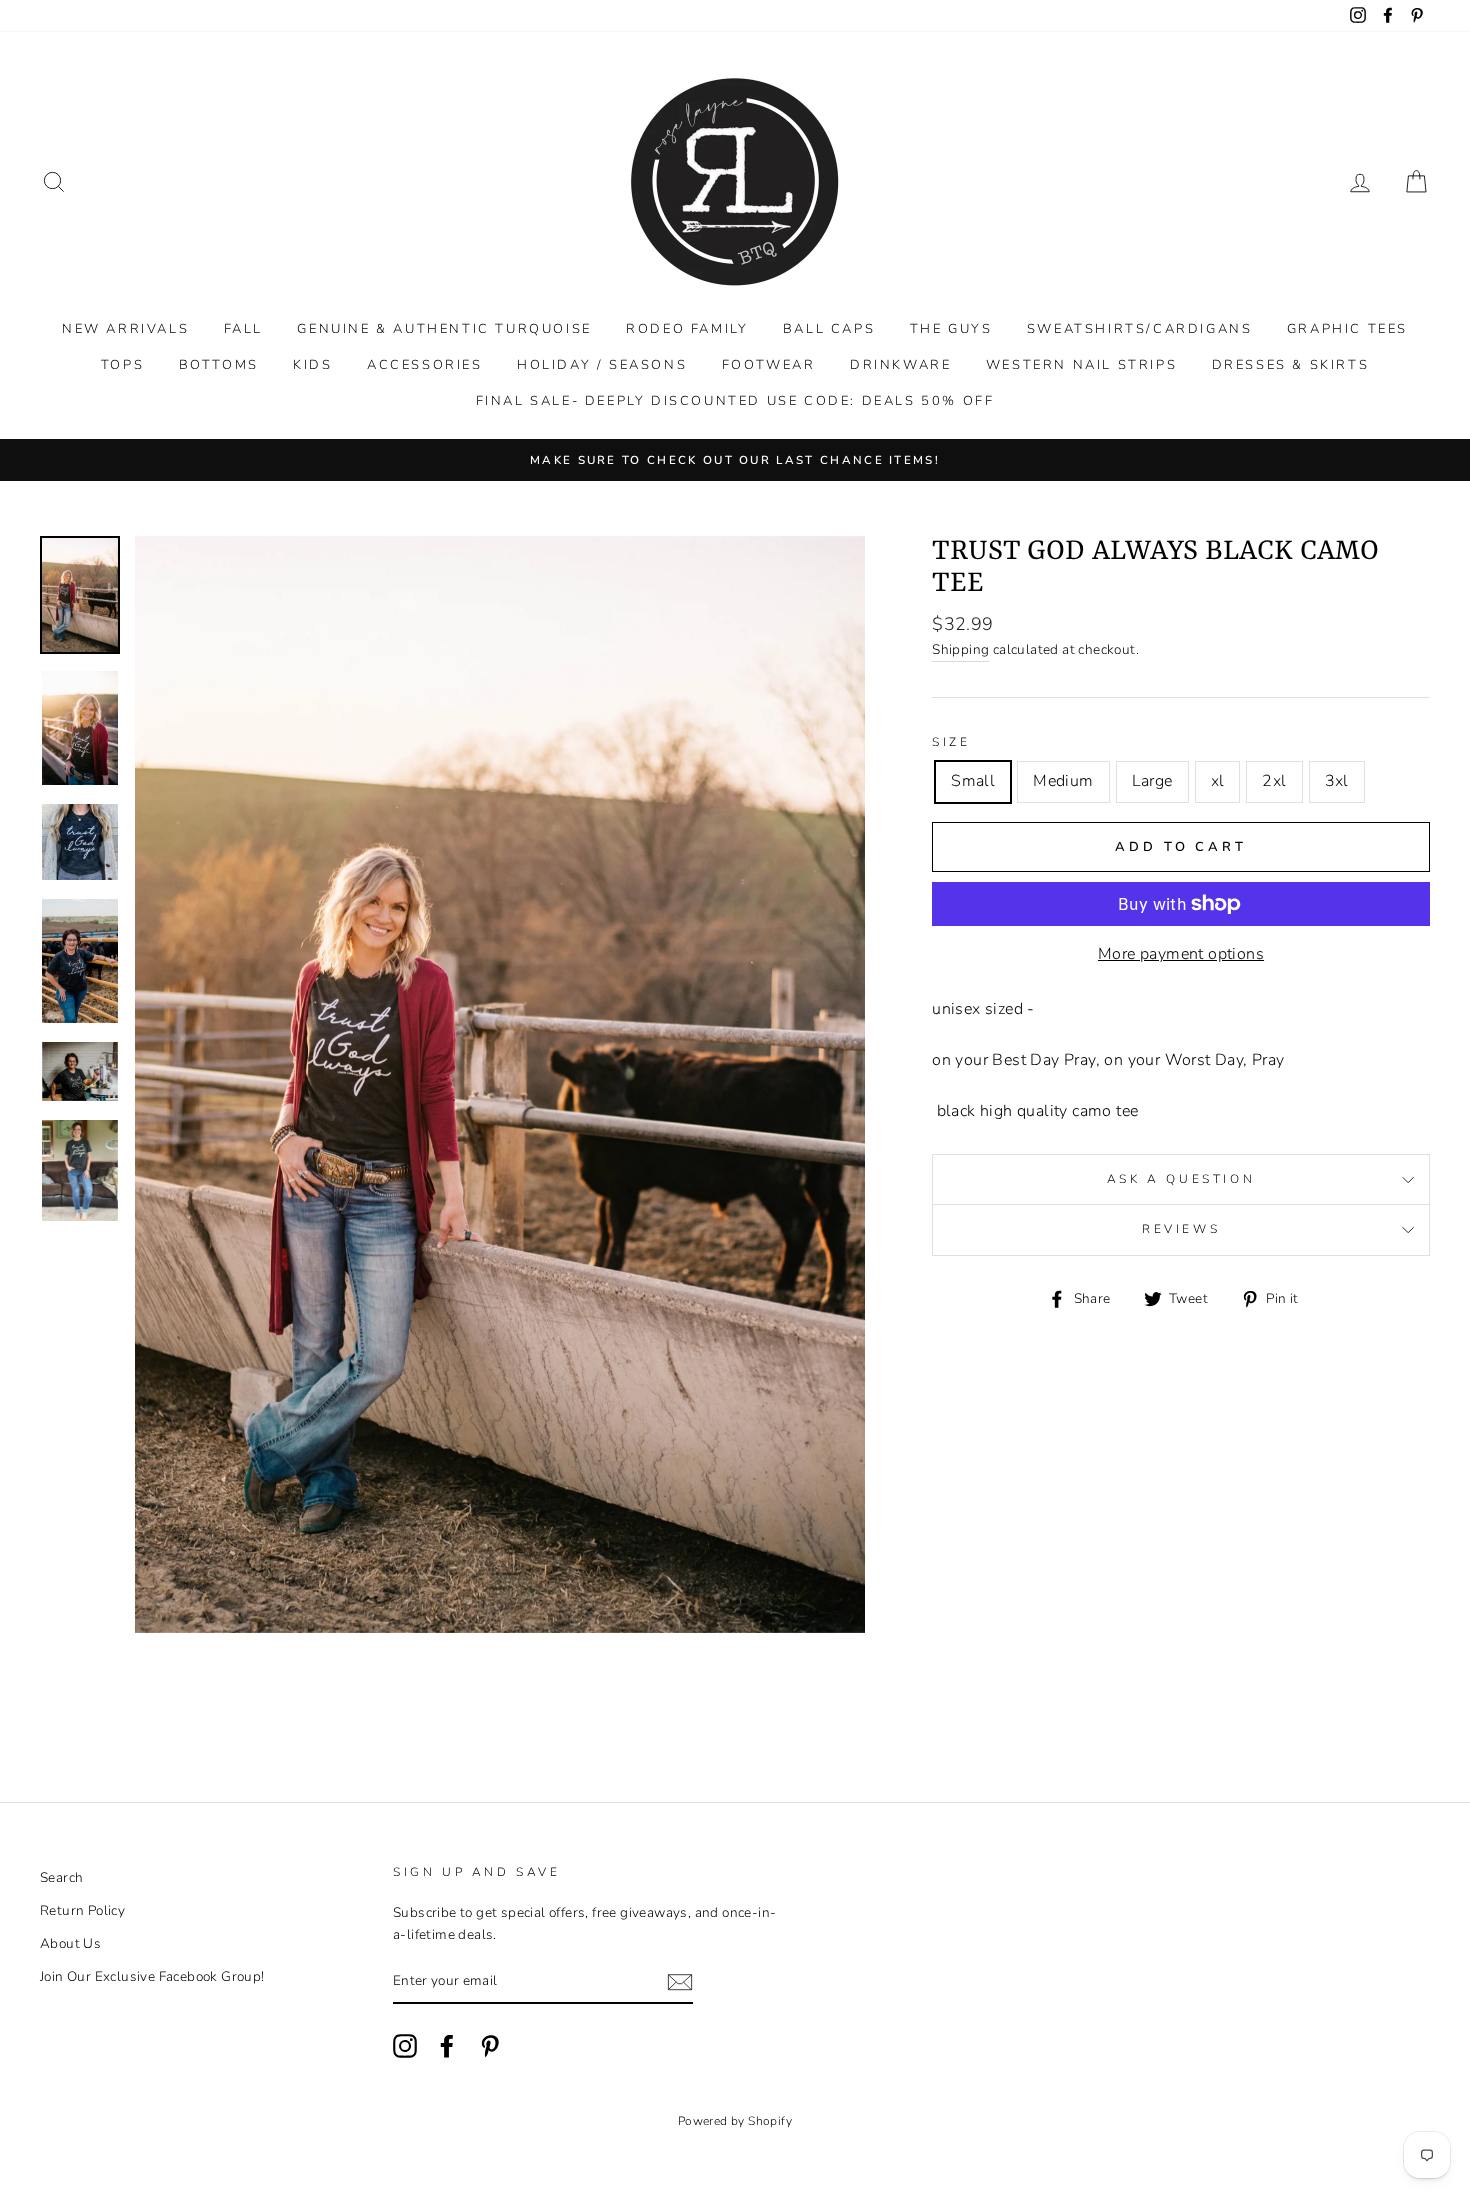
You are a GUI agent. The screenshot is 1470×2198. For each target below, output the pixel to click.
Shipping (960, 649)
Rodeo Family (687, 329)
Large (1152, 781)
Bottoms (219, 365)
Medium (1063, 781)
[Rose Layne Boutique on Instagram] (405, 2046)
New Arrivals (125, 329)
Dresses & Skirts (1291, 365)
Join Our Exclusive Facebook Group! (152, 1976)
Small (973, 781)
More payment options (1181, 954)
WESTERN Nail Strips (1081, 365)
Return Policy (82, 1910)
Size (951, 742)
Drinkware (900, 365)
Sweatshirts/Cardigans (1140, 329)
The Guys (951, 329)
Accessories (425, 365)
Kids (312, 365)
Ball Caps (829, 329)
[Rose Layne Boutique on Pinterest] (490, 2046)
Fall (243, 329)
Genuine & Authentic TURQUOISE (444, 329)
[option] (735, 460)
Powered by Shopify (735, 2121)
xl (1218, 781)
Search (61, 1877)
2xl (1274, 781)
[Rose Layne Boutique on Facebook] (447, 2046)
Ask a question (1181, 1179)
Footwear (769, 365)
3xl (1337, 781)
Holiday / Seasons (602, 365)
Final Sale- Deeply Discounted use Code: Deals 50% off (735, 401)
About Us (70, 1943)
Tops (122, 365)
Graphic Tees (1347, 329)
